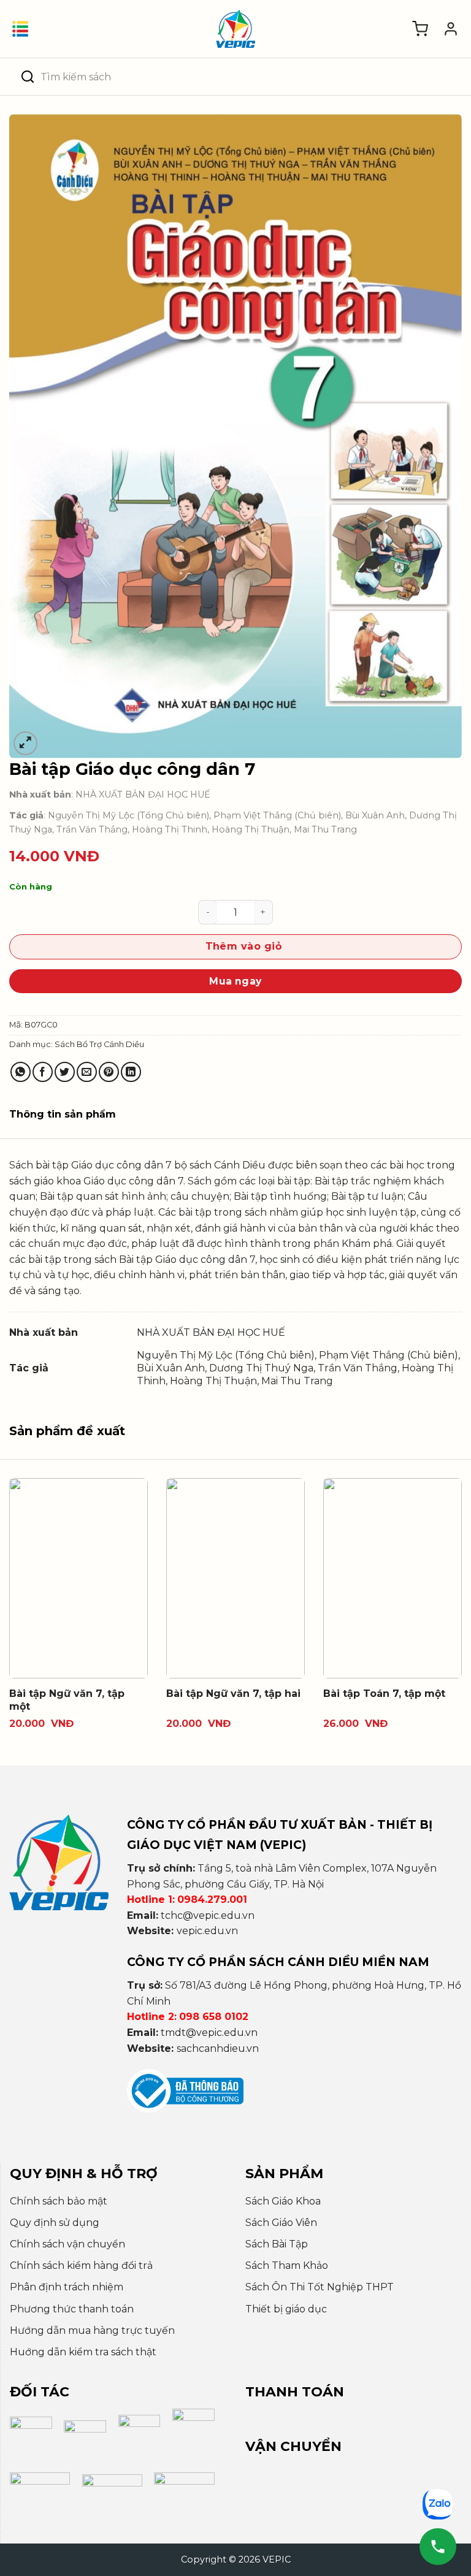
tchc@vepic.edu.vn (208, 1915)
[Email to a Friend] (87, 1072)
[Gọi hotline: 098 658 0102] (438, 2547)
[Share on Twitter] (65, 1072)
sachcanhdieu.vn (218, 2048)
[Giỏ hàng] (420, 29)
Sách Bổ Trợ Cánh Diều (99, 1044)
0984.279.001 (212, 1900)
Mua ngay (235, 981)
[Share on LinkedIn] (131, 1072)
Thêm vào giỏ (244, 946)
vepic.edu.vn (207, 1931)
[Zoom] (25, 743)
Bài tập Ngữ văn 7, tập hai (233, 1694)
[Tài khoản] (451, 29)
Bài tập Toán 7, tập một (384, 1694)
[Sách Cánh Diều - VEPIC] (235, 29)
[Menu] (20, 29)
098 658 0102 (214, 2017)
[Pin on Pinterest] (109, 1072)
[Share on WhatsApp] (21, 1072)
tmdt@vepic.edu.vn (209, 2033)
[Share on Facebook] (43, 1072)
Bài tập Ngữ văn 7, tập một (67, 1700)
